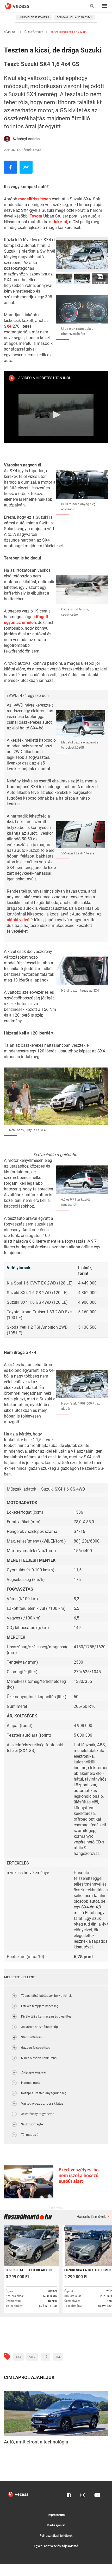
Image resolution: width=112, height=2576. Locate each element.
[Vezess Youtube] (97, 2494)
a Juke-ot (58, 222)
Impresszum (56, 2515)
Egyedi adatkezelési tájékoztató (56, 2546)
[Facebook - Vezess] (10, 167)
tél (58, 2357)
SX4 (8, 326)
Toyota (36, 216)
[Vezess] (22, 6)
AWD (32, 2357)
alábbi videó (18, 920)
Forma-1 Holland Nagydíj (74, 17)
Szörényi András (26, 139)
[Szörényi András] (7, 139)
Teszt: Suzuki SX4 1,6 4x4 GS (68, 32)
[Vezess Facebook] (69, 2494)
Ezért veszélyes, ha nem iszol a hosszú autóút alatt (79, 2175)
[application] (56, 415)
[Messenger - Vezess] (26, 167)
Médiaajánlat (56, 2525)
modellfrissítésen (35, 199)
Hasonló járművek (92, 2217)
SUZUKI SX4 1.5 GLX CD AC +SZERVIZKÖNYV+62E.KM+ (31, 2270)
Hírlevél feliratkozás (34, 17)
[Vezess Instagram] (83, 2494)
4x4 (18, 2357)
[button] (56, 415)
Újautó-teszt (34, 32)
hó (46, 2357)
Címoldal (10, 32)
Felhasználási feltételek (56, 2536)
